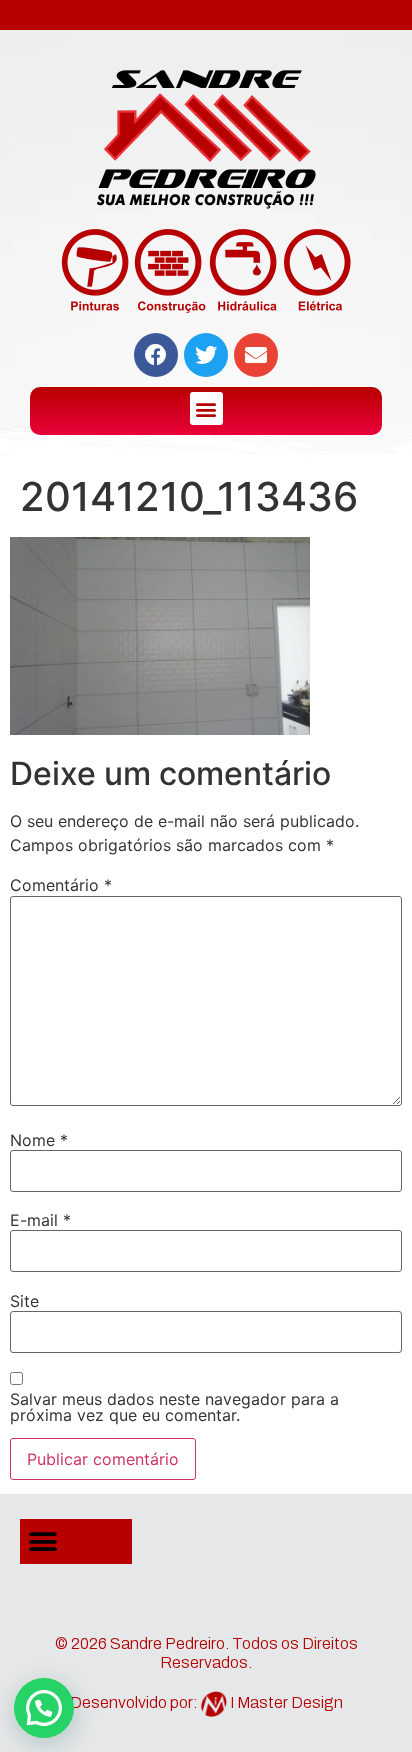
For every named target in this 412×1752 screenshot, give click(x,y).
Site (24, 1301)
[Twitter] (206, 355)
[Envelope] (256, 355)
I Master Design (286, 1702)
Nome (39, 1140)
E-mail (40, 1220)
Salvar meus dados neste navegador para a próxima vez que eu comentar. (174, 1407)
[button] (206, 408)
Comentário (61, 885)
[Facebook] (156, 355)
